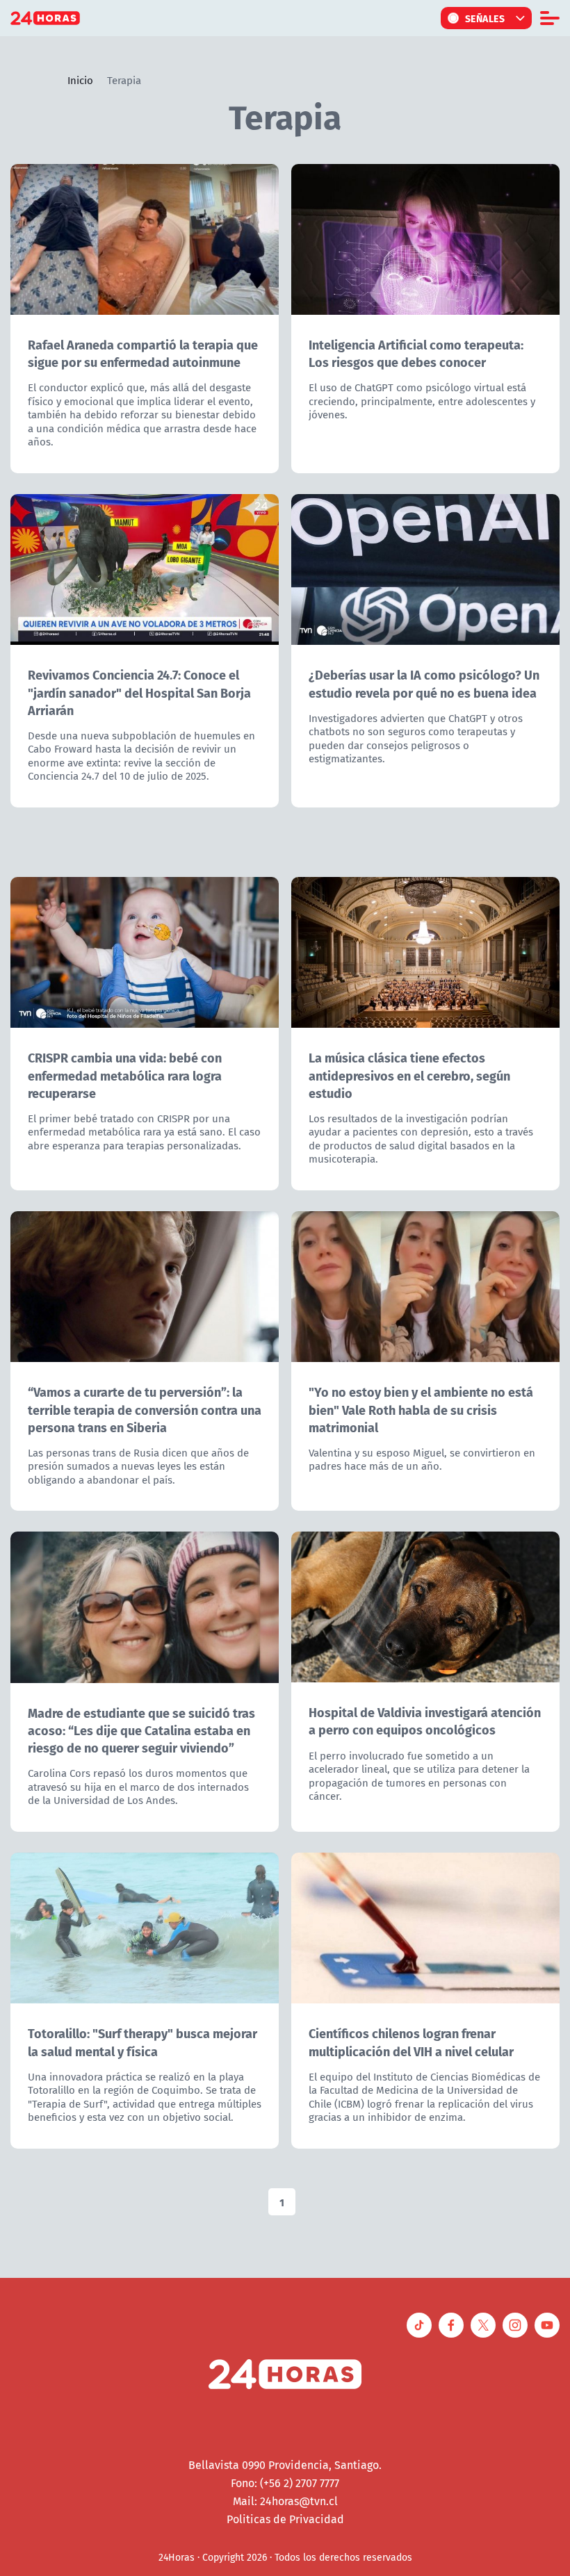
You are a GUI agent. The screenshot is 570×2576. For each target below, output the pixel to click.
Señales (485, 18)
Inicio (80, 80)
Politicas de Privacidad (285, 2519)
